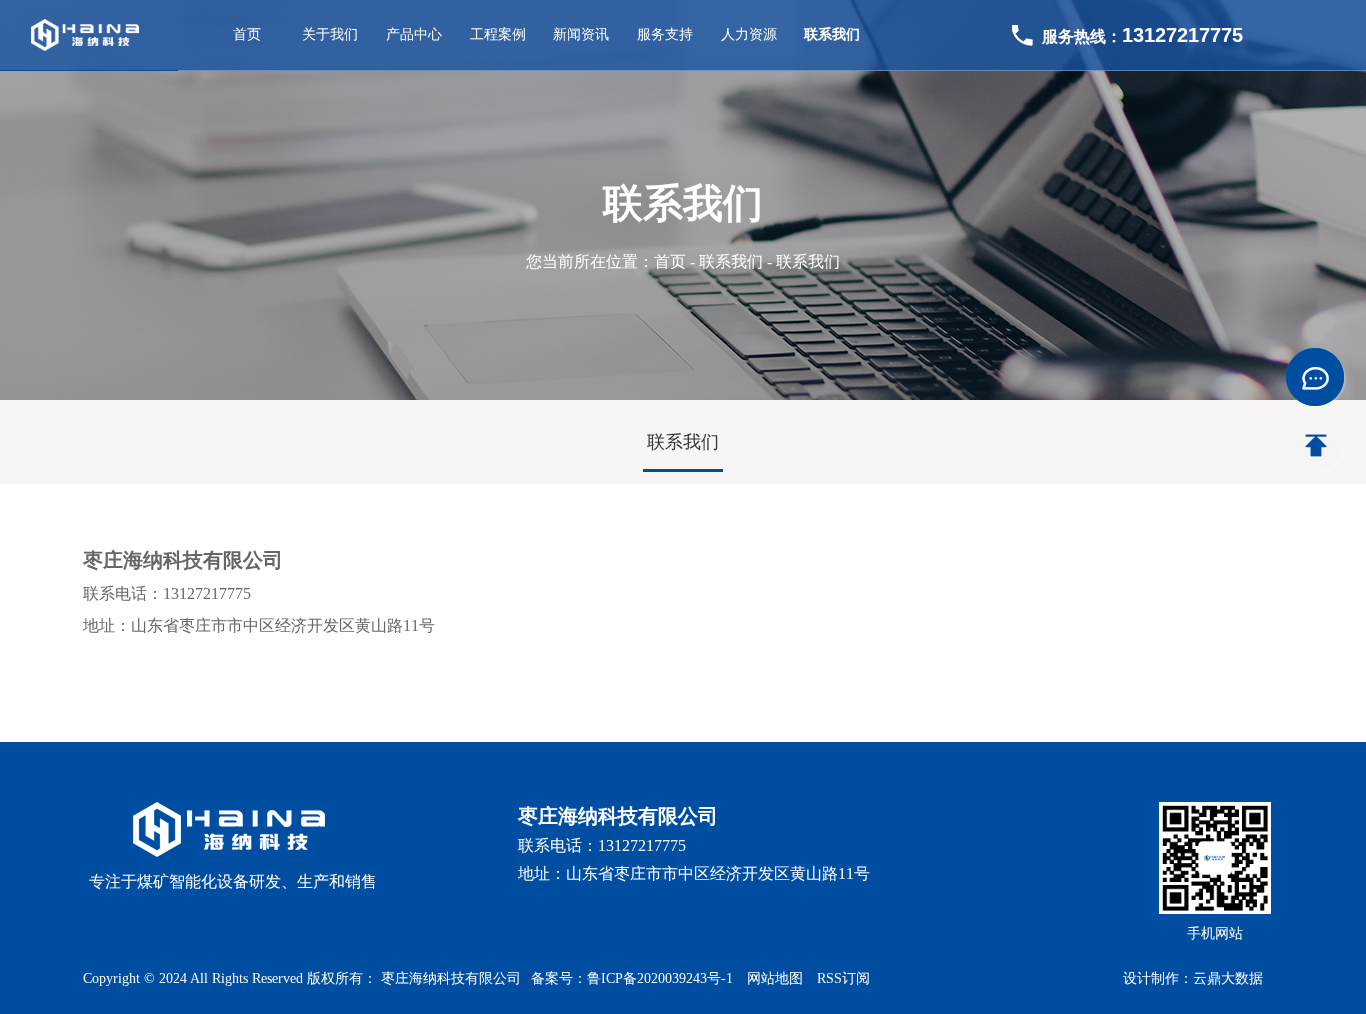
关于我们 (330, 34)
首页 (247, 34)
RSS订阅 (843, 978)
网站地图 (777, 978)
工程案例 (498, 34)
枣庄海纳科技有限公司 (451, 978)
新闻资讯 (581, 34)
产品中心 (414, 34)
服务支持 (665, 34)
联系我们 (832, 34)
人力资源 (749, 34)
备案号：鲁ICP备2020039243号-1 (632, 978)
